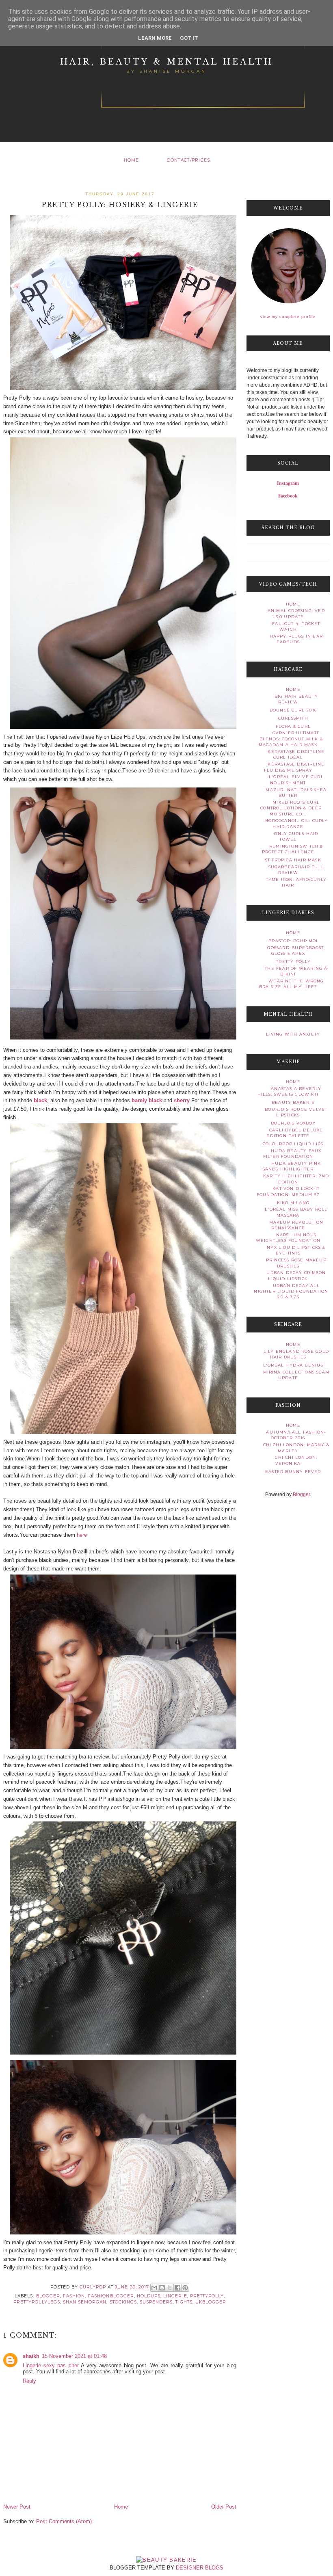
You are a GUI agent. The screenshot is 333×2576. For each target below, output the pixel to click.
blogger (48, 2296)
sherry (182, 1100)
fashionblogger (111, 2296)
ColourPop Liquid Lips (293, 1144)
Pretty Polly (293, 961)
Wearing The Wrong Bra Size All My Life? (292, 984)
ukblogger (211, 2302)
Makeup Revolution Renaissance (296, 1225)
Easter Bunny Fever (293, 1472)
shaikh (31, 2356)
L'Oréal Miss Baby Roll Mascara (296, 1212)
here (82, 1535)
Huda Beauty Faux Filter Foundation (292, 1154)
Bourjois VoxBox (293, 1123)
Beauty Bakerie (293, 1102)
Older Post (224, 2507)
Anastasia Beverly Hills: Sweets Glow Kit (290, 1091)
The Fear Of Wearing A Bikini (296, 971)
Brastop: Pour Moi (293, 941)
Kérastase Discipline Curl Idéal (296, 754)
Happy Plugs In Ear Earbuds (296, 639)
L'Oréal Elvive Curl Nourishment (296, 780)
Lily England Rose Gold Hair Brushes (296, 1354)
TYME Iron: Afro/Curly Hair (296, 882)
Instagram (288, 483)
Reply (29, 2381)
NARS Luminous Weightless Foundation (288, 1238)
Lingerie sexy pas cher (51, 2365)
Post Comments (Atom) (64, 2521)
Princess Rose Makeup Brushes (296, 1263)
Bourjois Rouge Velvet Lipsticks (296, 1112)
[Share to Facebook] (177, 2288)
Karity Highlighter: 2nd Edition (296, 1179)
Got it (189, 38)
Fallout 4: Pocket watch (296, 626)
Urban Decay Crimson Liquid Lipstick (296, 1275)
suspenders (156, 2302)
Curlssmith (293, 718)
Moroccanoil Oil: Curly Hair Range (296, 823)
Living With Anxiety (293, 1034)
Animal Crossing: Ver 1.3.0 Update (296, 613)
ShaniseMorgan (85, 2302)
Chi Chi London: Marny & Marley (296, 1448)
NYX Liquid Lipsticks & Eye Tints (296, 1250)
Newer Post (17, 2507)
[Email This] (154, 2288)
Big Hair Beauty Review (296, 699)
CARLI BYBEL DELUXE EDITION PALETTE (295, 1133)
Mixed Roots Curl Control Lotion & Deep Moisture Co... (291, 808)
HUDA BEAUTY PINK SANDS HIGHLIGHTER (292, 1166)
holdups (149, 2296)
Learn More (155, 38)
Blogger (301, 1495)
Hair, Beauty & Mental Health (167, 62)
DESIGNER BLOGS (200, 2568)
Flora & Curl (293, 726)
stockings (123, 2302)
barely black (147, 1100)
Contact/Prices (188, 160)
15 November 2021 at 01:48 (74, 2356)
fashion (74, 2296)
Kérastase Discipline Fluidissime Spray (294, 767)
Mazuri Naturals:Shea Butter (296, 793)
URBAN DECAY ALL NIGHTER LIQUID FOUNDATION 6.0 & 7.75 (291, 1291)
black (40, 1100)
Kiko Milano (293, 1203)
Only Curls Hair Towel (296, 836)
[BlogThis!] (162, 2288)
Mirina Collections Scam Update (296, 1375)
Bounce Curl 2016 (293, 710)
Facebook (288, 496)
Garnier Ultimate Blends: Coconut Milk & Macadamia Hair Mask (291, 739)
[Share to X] (170, 2288)
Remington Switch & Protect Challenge (293, 849)
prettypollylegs (37, 2302)
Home (132, 160)
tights (184, 2302)
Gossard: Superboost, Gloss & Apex (296, 951)
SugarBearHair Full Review (296, 870)
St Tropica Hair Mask (293, 860)
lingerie (175, 2296)
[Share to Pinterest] (185, 2288)
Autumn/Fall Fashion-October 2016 (296, 1435)
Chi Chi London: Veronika (296, 1460)
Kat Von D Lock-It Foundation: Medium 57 (288, 1191)
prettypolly (207, 2296)
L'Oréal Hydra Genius (293, 1365)
